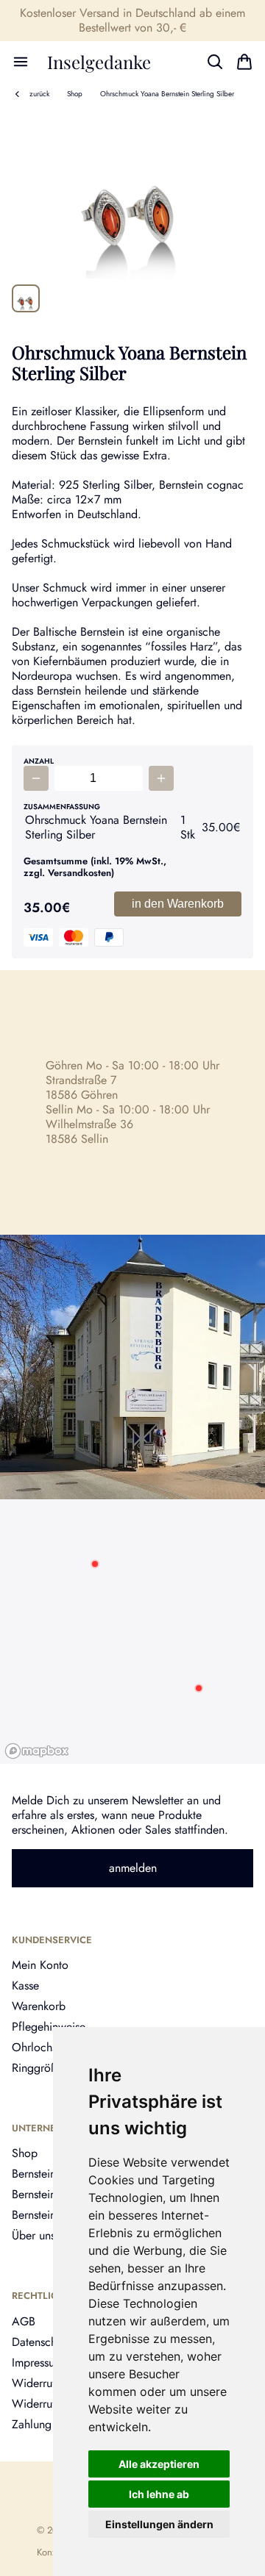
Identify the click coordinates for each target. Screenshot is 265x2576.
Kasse (25, 1985)
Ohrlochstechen (50, 2047)
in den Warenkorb (178, 904)
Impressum (38, 2362)
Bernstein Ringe (50, 2215)
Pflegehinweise (49, 2027)
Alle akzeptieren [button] (159, 2464)
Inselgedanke (99, 62)
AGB (24, 2321)
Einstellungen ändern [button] (159, 2524)
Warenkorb (39, 2006)
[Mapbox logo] (37, 1751)
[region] (132, 1632)
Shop (75, 94)
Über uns (33, 2235)
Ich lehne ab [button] (159, 2494)
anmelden (133, 1868)
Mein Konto (40, 1965)
